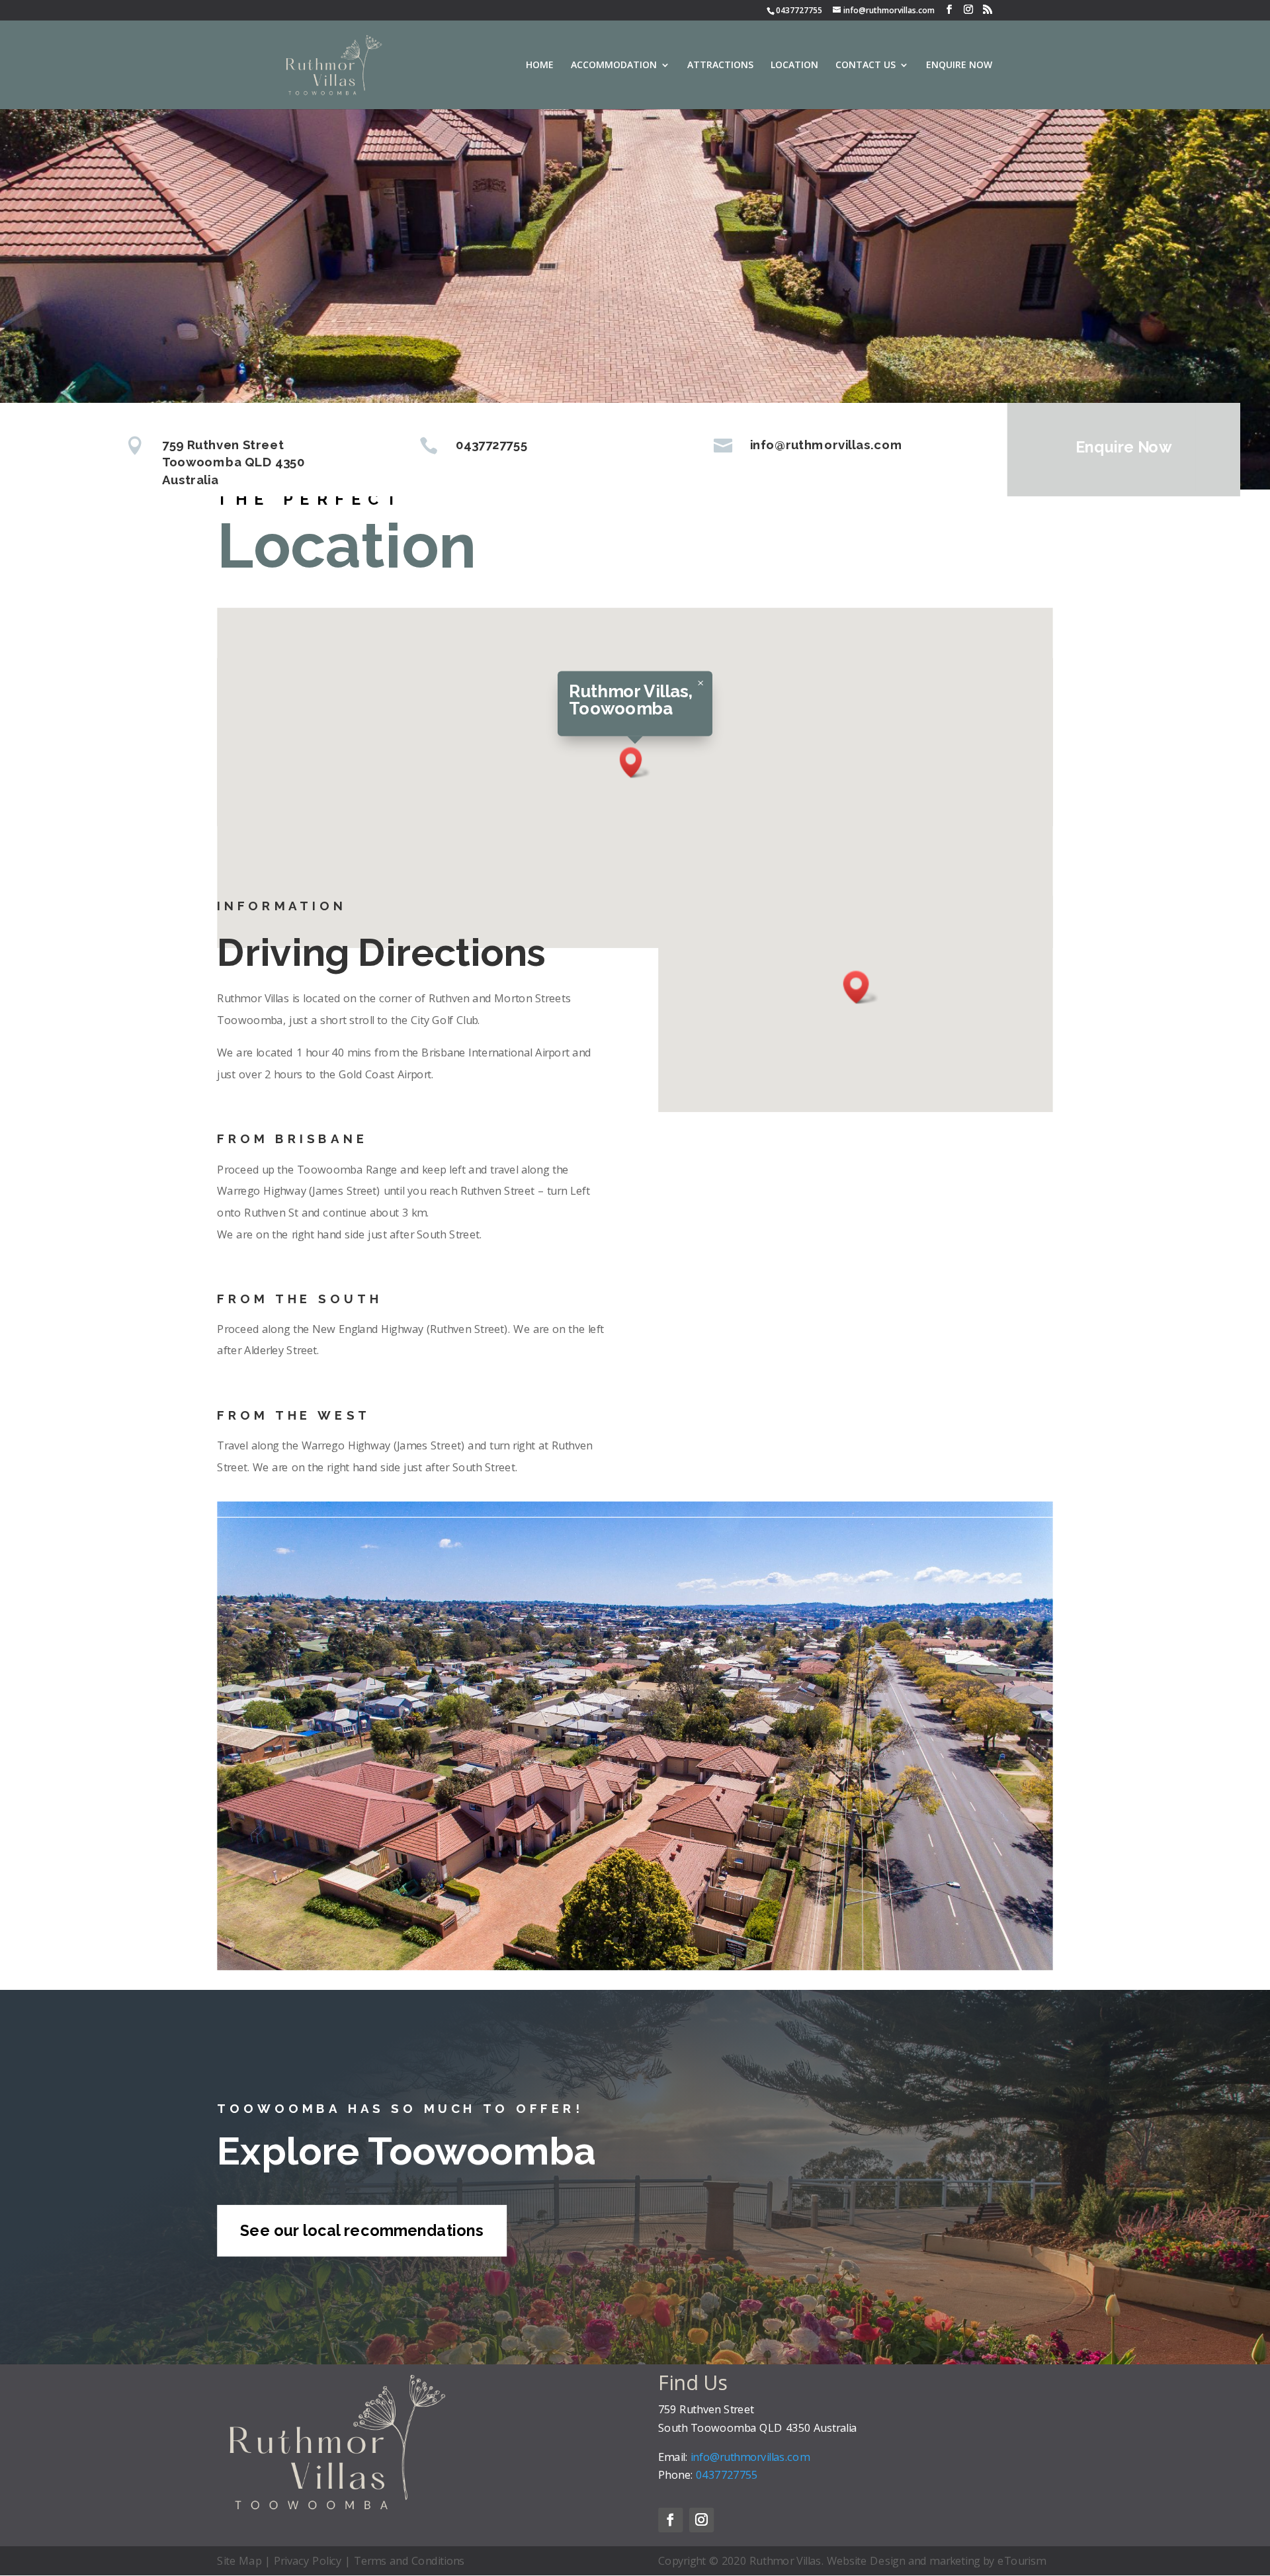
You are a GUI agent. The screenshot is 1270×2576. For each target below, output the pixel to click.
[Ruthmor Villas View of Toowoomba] (635, 1966)
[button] (635, 762)
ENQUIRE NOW (959, 65)
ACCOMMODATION (614, 65)
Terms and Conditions (409, 2560)
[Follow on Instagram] (701, 2519)
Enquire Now (1123, 447)
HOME (540, 65)
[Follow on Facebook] (670, 2519)
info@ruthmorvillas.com (889, 10)
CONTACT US (866, 65)
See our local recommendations (361, 2231)
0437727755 (799, 10)
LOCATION (794, 65)
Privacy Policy (308, 2560)
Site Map (239, 2560)
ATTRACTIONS (720, 65)
